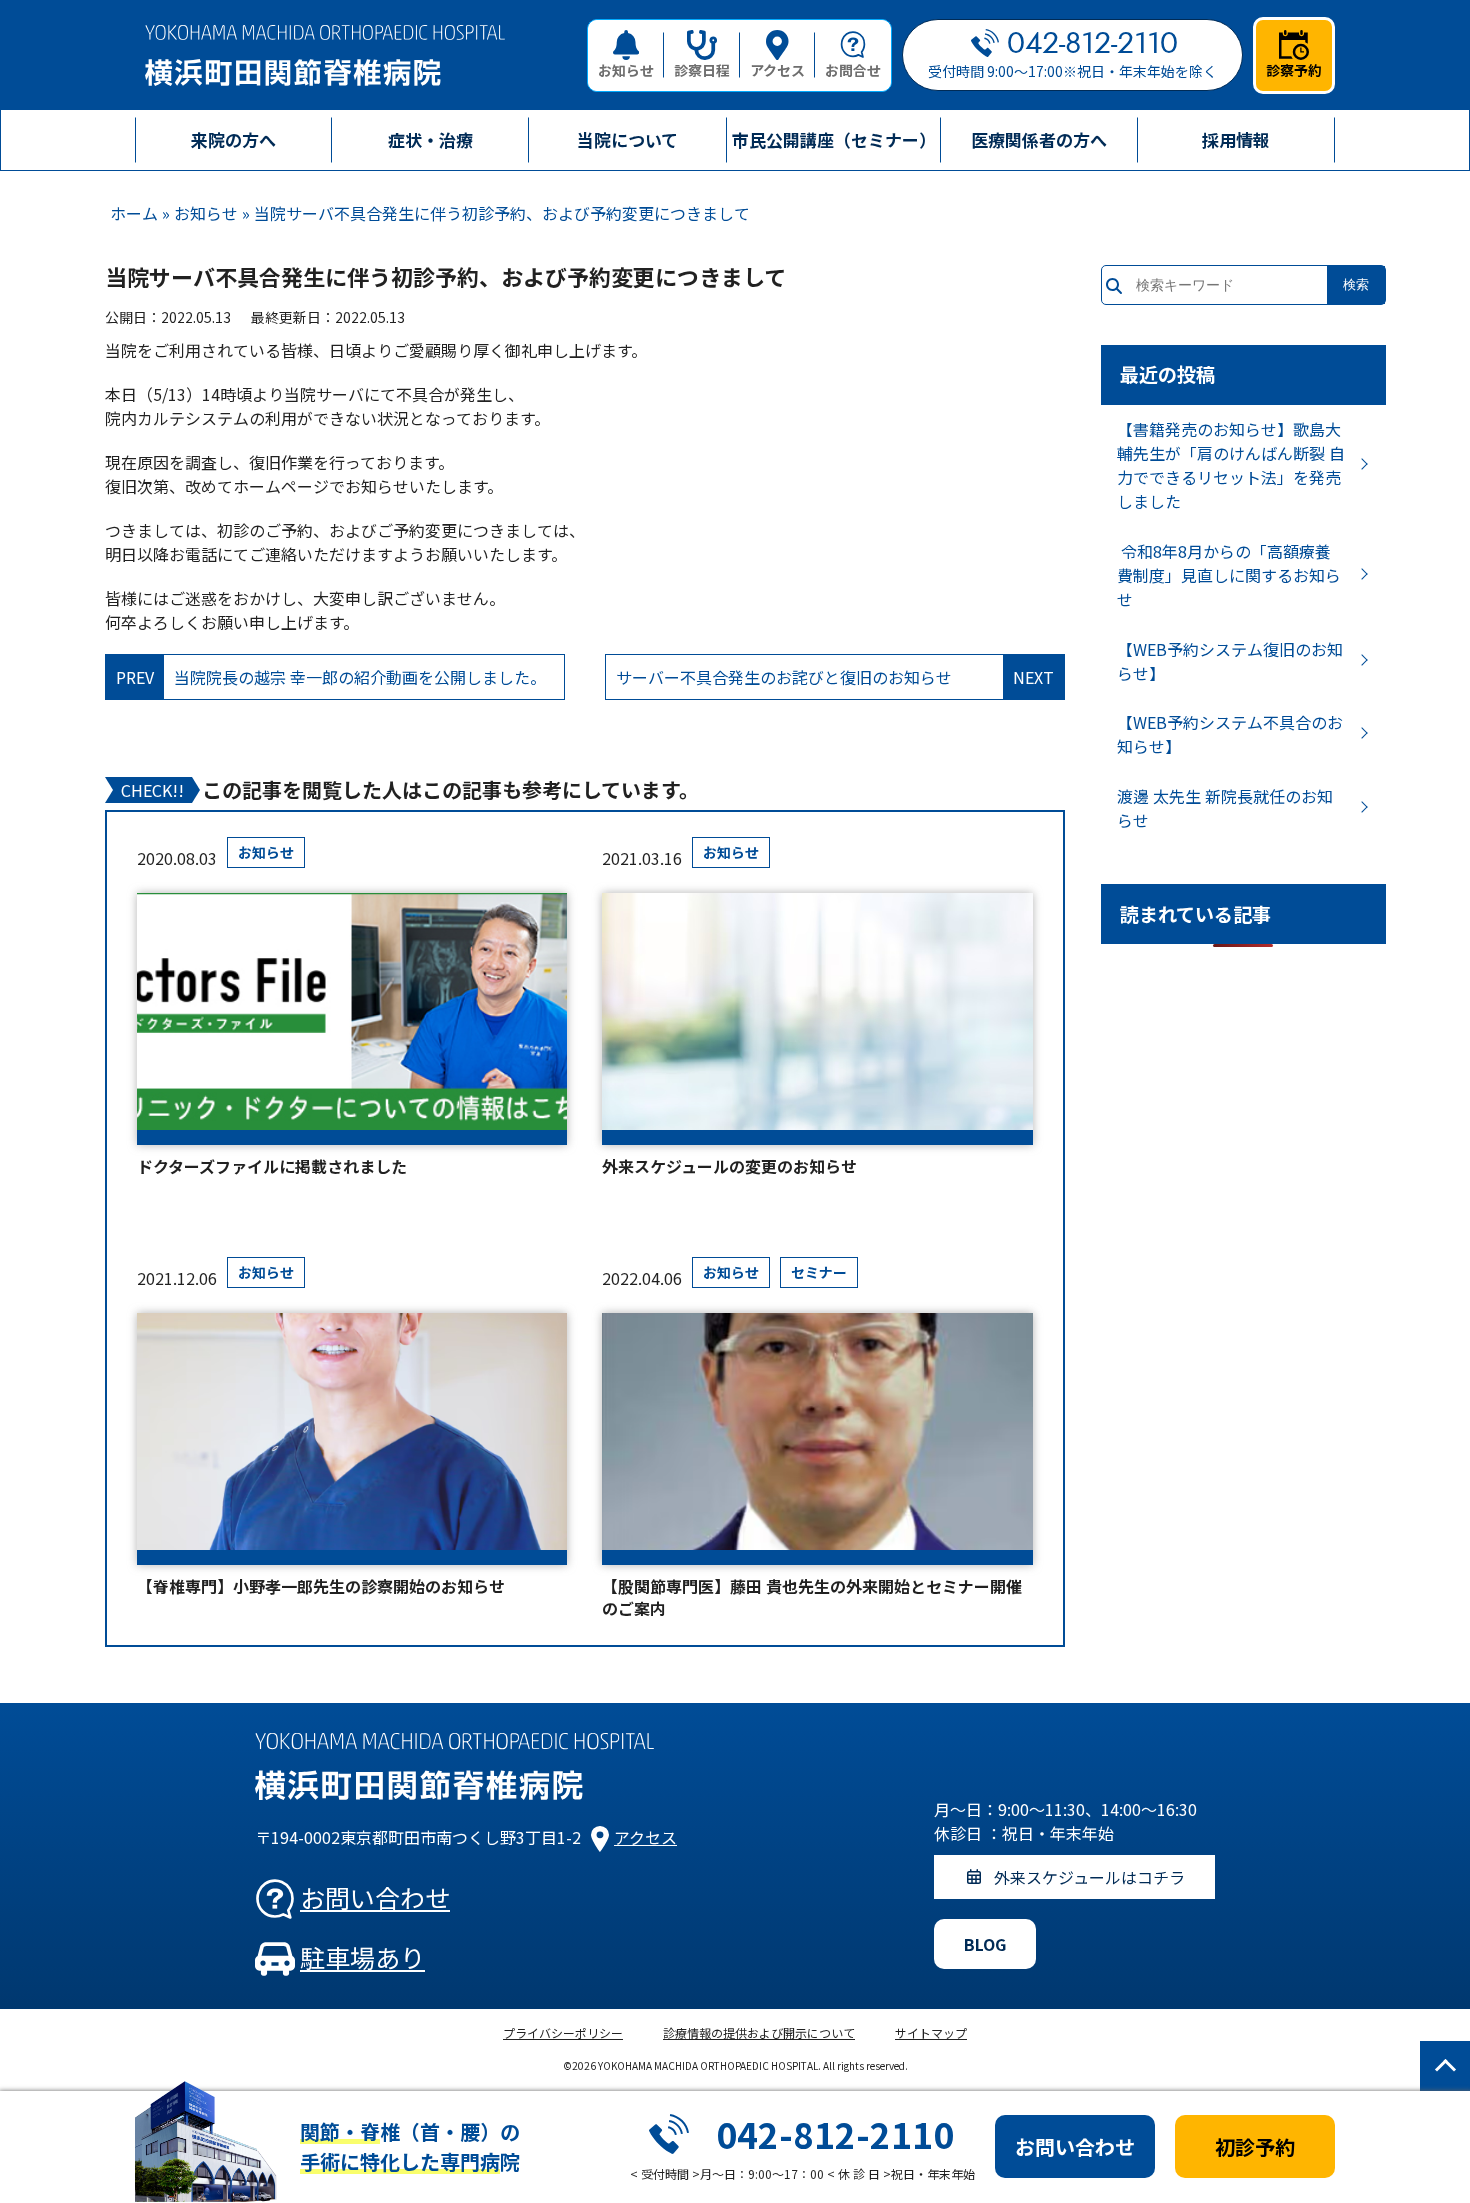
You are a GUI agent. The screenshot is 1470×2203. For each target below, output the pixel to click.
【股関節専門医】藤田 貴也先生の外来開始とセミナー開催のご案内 (812, 1597)
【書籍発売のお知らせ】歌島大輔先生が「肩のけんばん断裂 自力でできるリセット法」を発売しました (1231, 465)
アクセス (777, 70)
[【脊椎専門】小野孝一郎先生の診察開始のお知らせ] (352, 1439)
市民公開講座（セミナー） (834, 139)
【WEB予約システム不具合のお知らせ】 (1230, 734)
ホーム (134, 213)
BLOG (985, 1944)
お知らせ (626, 70)
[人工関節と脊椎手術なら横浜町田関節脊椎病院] (325, 55)
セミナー (819, 1272)
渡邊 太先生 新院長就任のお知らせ (1225, 808)
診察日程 (702, 70)
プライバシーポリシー (563, 2032)
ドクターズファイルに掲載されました (272, 1166)
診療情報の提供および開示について (759, 2032)
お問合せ (853, 70)
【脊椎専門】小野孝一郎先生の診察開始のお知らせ (321, 1586)
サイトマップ (931, 2032)
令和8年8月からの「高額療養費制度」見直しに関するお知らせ (1229, 575)
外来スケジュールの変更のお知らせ (729, 1166)
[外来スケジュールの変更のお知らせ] (817, 1019)
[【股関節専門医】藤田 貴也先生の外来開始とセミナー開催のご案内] (817, 1439)
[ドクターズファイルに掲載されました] (352, 1019)
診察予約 (1294, 70)
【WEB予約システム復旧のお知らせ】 (1230, 661)
